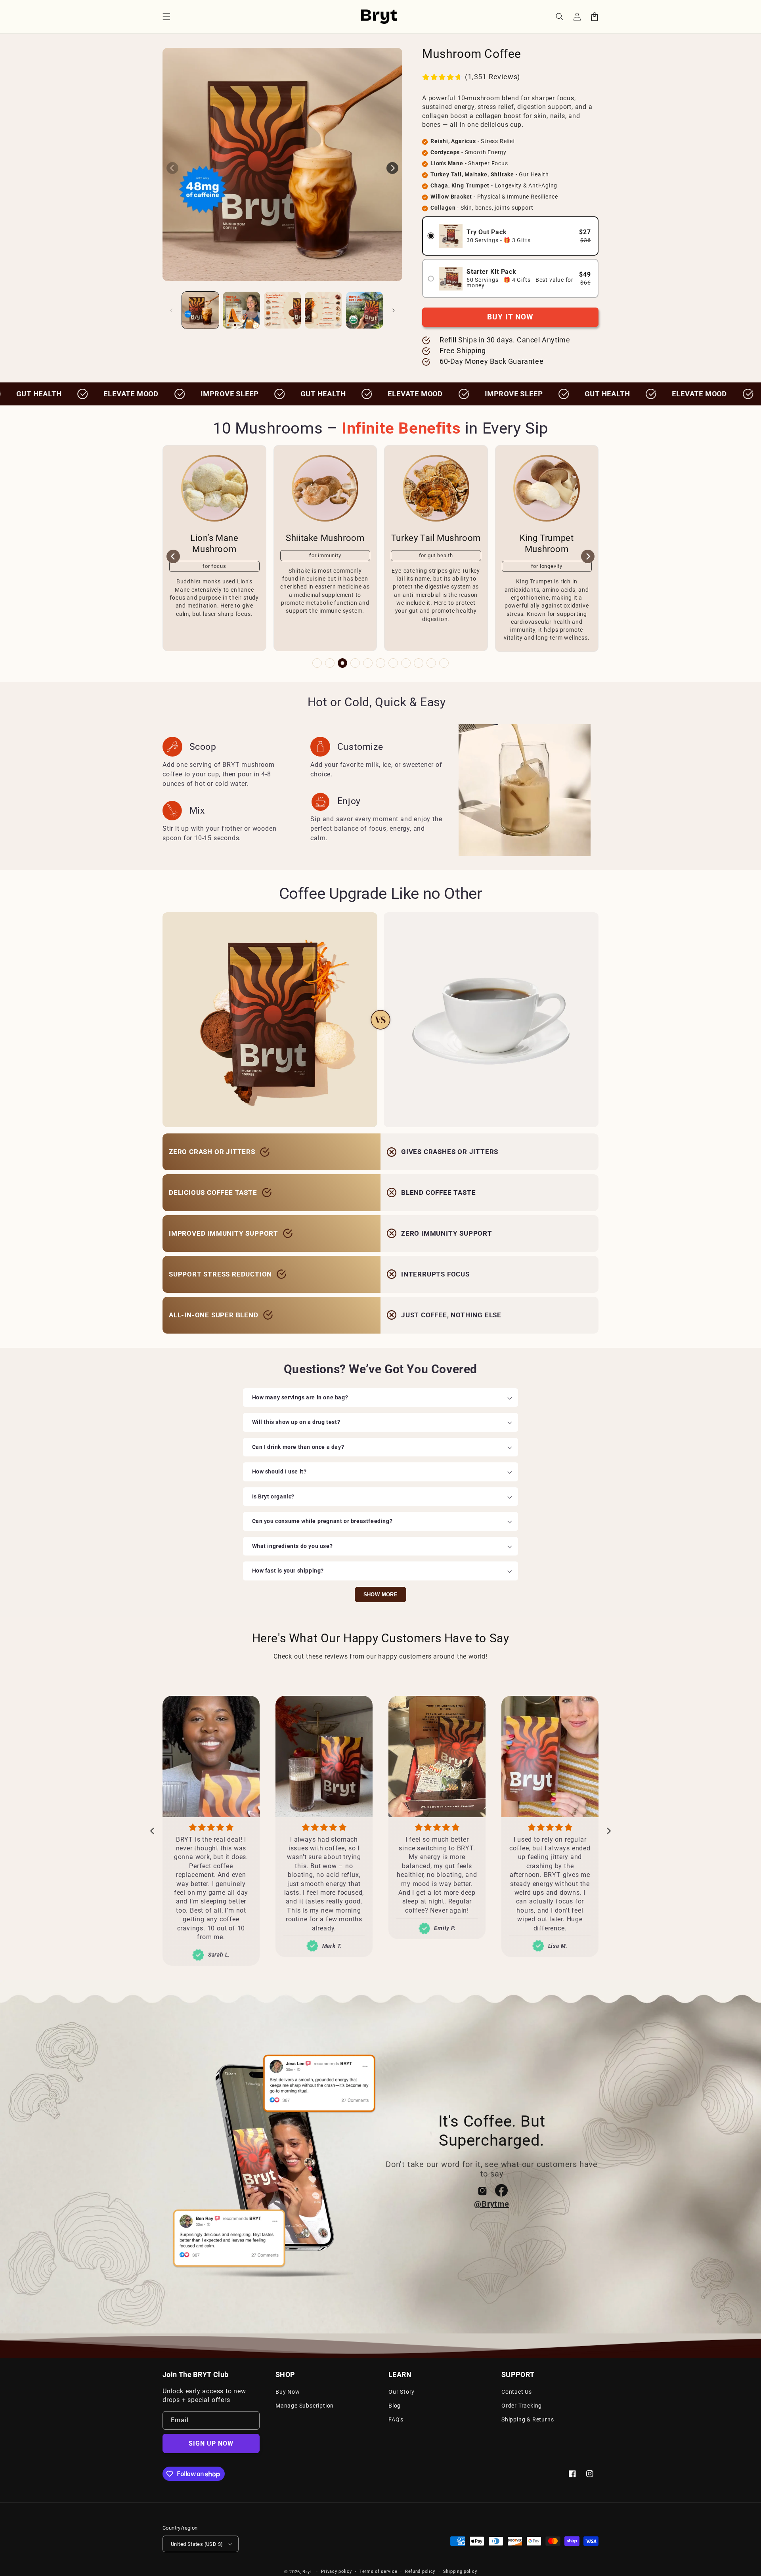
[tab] (317, 663)
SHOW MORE (381, 1595)
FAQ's (396, 2419)
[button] (166, 17)
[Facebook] (501, 2190)
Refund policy (420, 2571)
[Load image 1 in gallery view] (200, 310)
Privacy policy (337, 2571)
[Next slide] (588, 556)
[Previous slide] (173, 556)
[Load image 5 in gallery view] (364, 310)
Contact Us (517, 2392)
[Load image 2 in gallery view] (241, 310)
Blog (395, 2406)
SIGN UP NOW (211, 2443)
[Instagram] (482, 2190)
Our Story (402, 2392)
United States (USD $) (197, 2544)
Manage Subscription (305, 2406)
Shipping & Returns (528, 2419)
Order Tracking (522, 2406)
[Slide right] (392, 168)
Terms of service (378, 2571)
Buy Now (288, 2392)
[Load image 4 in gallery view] (323, 310)
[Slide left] (172, 168)
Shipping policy (460, 2571)
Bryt (307, 2572)
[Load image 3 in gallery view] (282, 310)
